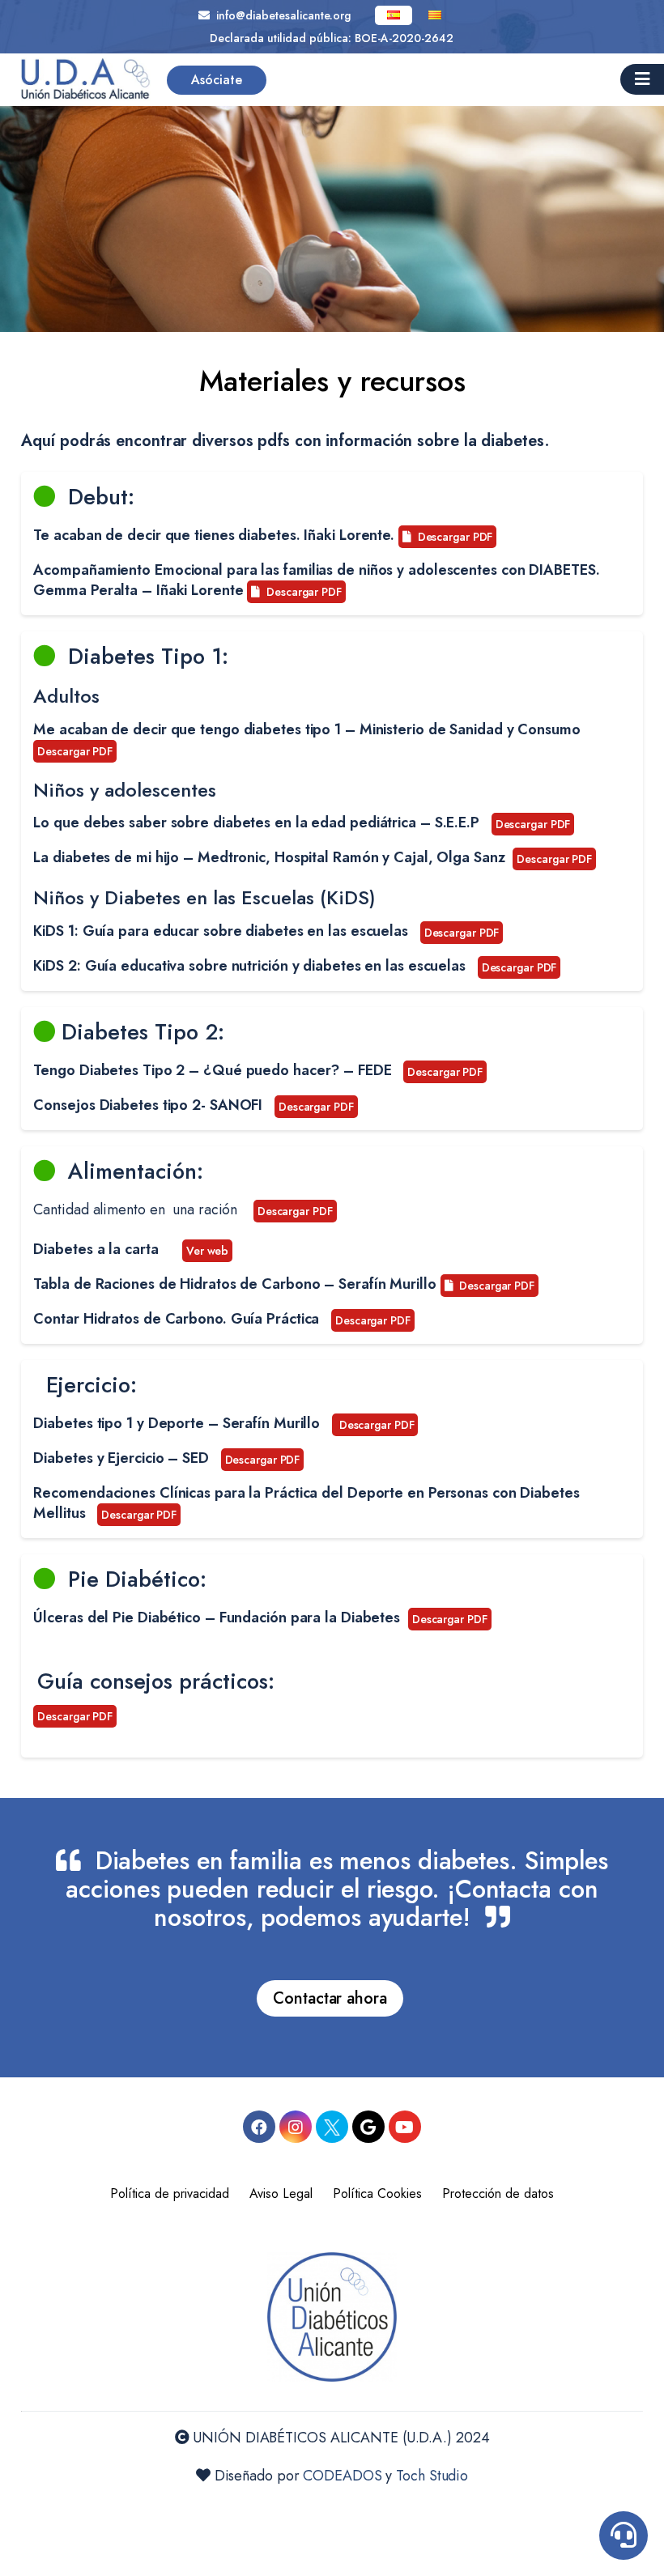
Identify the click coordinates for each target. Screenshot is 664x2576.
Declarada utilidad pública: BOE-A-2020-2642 (332, 38)
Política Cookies (377, 2193)
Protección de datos (498, 2193)
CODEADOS (342, 2476)
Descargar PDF (452, 537)
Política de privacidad (170, 2193)
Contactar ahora (330, 1998)
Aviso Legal (281, 2193)
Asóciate (217, 80)
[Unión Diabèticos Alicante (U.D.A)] (86, 80)
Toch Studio (432, 2476)
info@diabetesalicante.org (280, 15)
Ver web (207, 1251)
